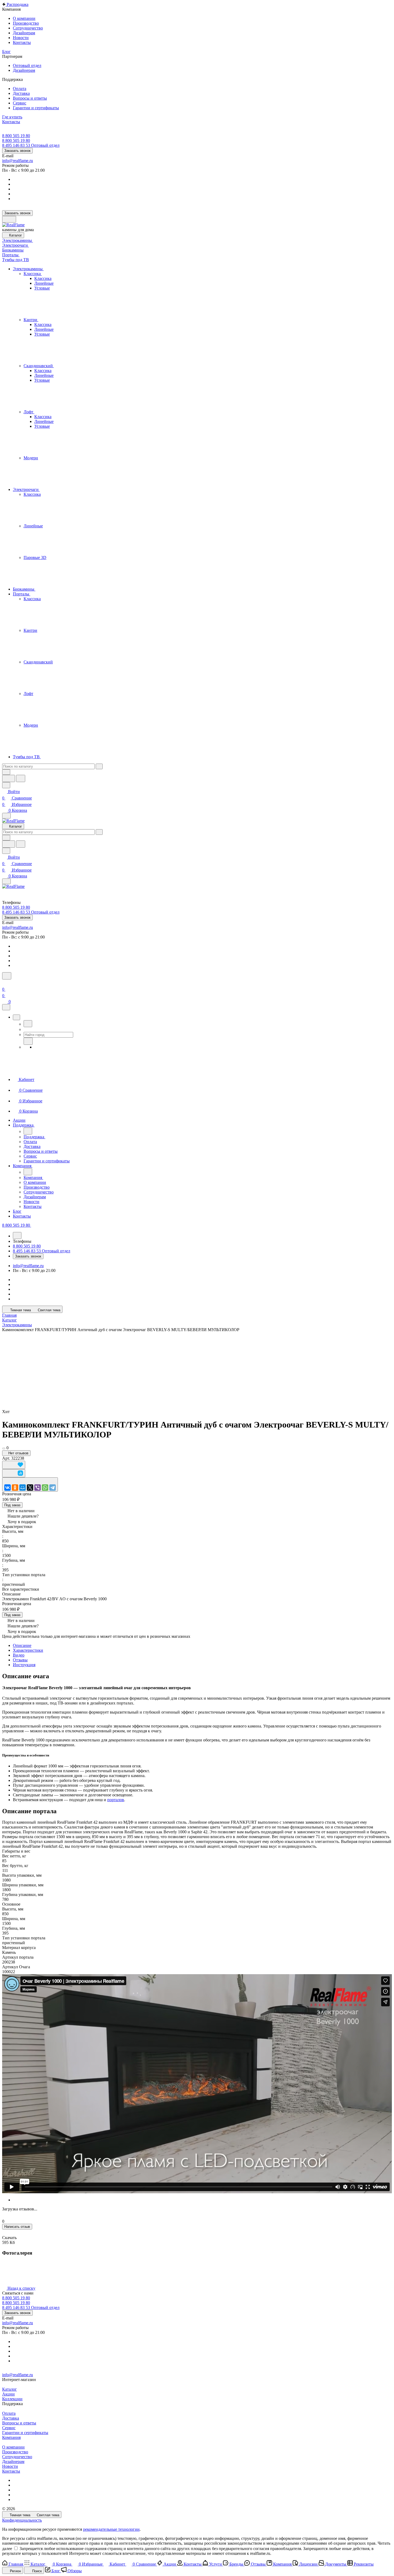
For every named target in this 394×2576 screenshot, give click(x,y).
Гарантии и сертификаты (25, 2433)
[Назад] (28, 1024)
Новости (10, 2466)
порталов (116, 1800)
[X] (30, 1488)
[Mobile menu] (6, 881)
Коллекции (12, 2399)
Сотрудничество (17, 2457)
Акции (8, 2394)
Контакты (11, 2471)
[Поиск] (7, 976)
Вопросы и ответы (19, 2423)
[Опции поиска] (6, 772)
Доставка (11, 2418)
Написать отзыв (17, 2227)
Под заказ (12, 1505)
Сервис (9, 2428)
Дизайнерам (13, 2462)
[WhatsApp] (45, 1488)
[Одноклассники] (15, 1488)
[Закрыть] (6, 1007)
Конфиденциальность (22, 2520)
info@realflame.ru (18, 161)
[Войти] (5, 983)
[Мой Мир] (23, 1488)
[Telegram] (53, 1488)
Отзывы (20, 1660)
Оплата (9, 2413)
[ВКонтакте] (8, 1488)
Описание (22, 1645)
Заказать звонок (17, 151)
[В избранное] (14, 1465)
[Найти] (21, 778)
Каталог (10, 2389)
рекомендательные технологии (111, 2529)
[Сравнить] (14, 1473)
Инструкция (24, 1665)
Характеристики (28, 1650)
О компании (13, 2447)
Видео (19, 1655)
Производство (15, 2452)
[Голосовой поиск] (9, 778)
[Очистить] (99, 766)
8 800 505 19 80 (16, 136)
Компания (11, 2437)
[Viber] (38, 1488)
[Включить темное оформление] (9, 219)
